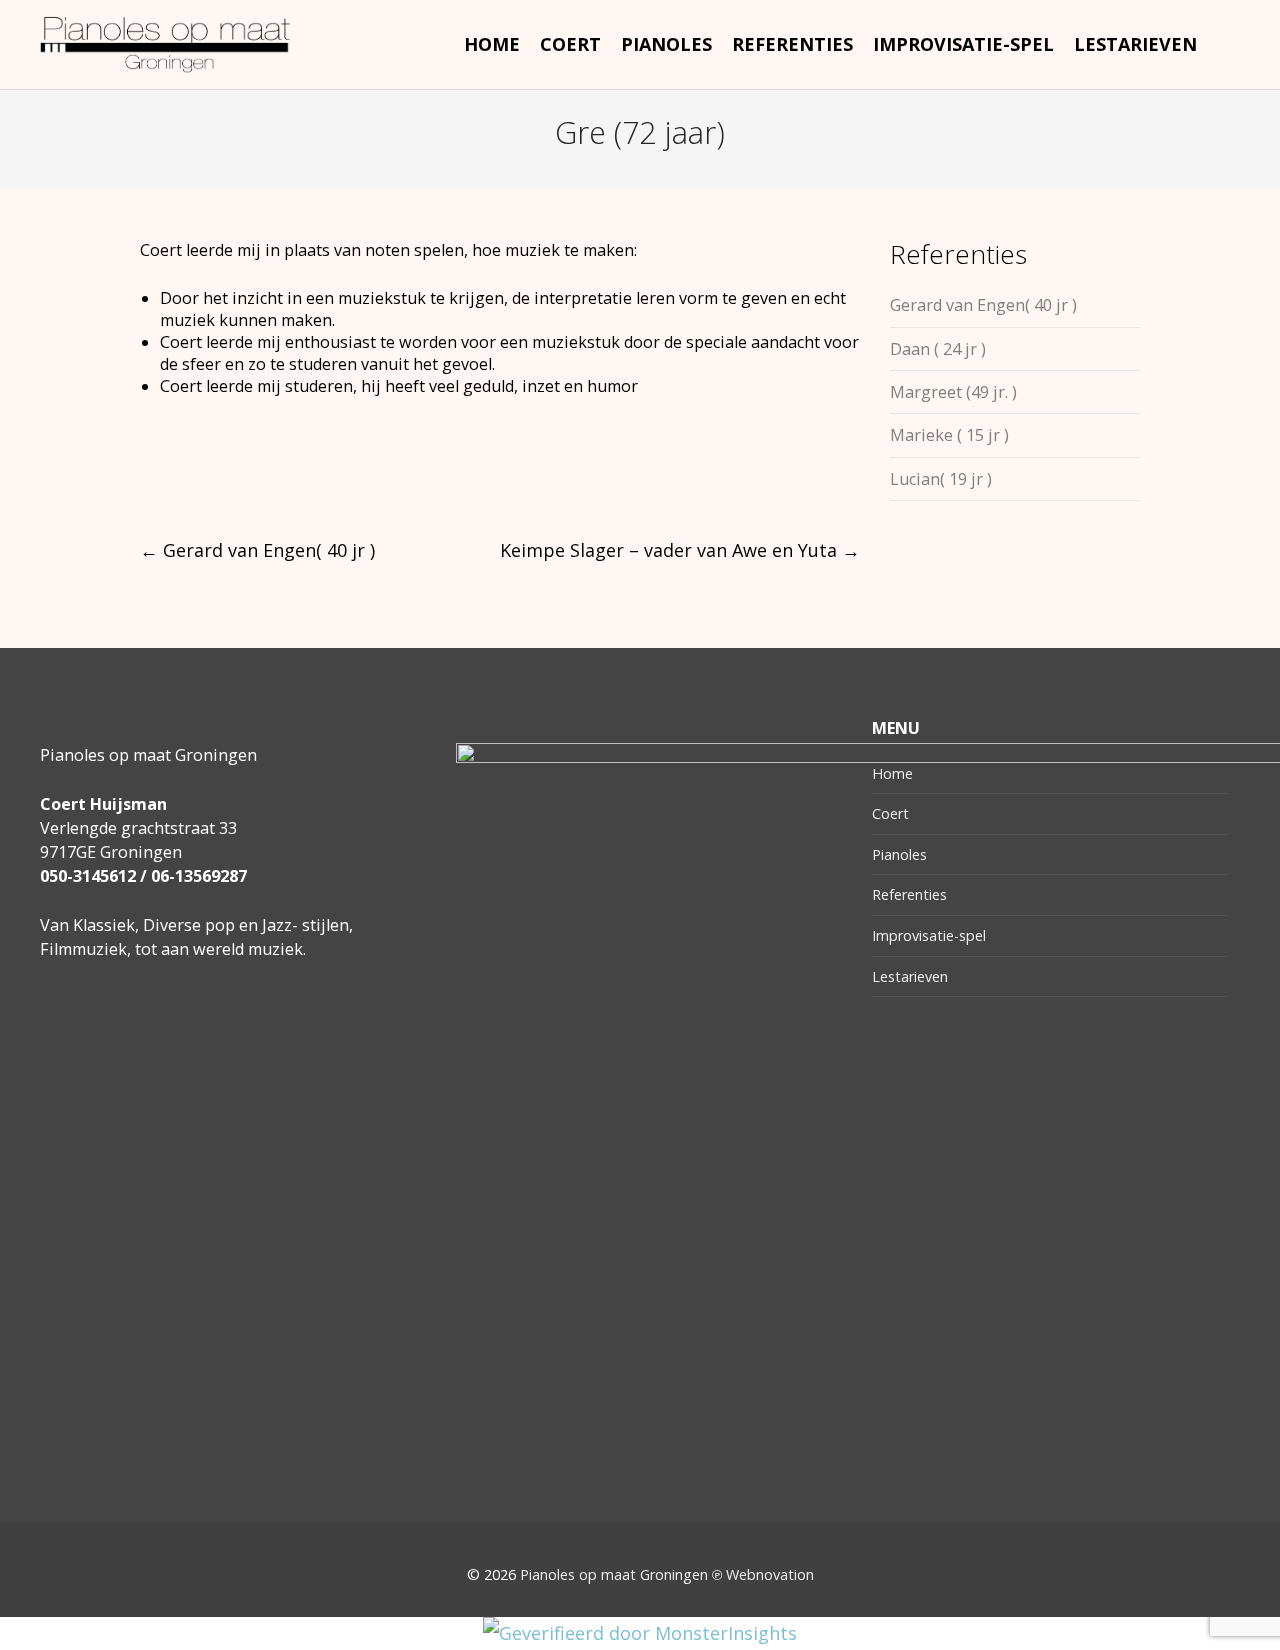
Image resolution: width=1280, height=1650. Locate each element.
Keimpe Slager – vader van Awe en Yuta (680, 550)
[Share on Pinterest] (296, 476)
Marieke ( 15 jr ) (949, 435)
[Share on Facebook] (148, 476)
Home (892, 773)
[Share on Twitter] (185, 476)
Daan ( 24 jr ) (938, 349)
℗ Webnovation (763, 1574)
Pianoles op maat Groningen (614, 1574)
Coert (890, 813)
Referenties (909, 894)
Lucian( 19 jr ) (941, 479)
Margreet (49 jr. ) (953, 392)
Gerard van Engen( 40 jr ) (257, 550)
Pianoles (899, 854)
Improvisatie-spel (929, 935)
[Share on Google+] (222, 476)
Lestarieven (910, 976)
